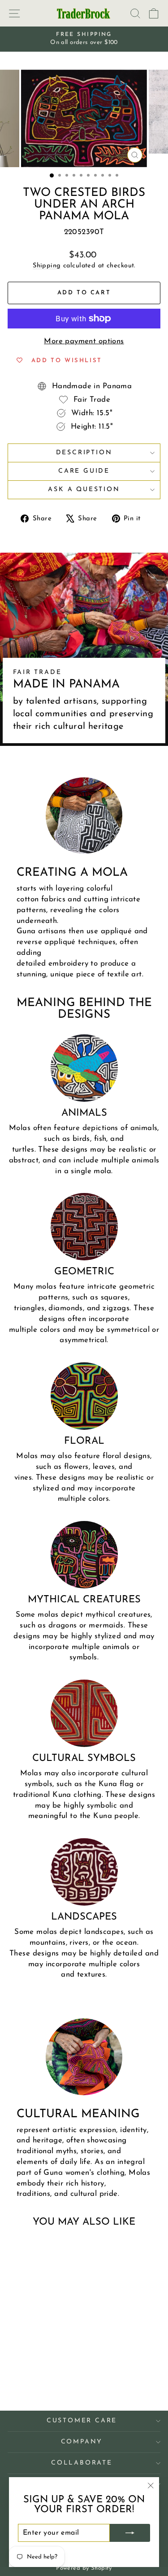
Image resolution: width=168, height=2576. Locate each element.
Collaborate (82, 2463)
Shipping (47, 266)
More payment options (84, 341)
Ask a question (84, 490)
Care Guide (84, 471)
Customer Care (82, 2421)
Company (82, 2442)
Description (84, 453)
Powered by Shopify (84, 2568)
